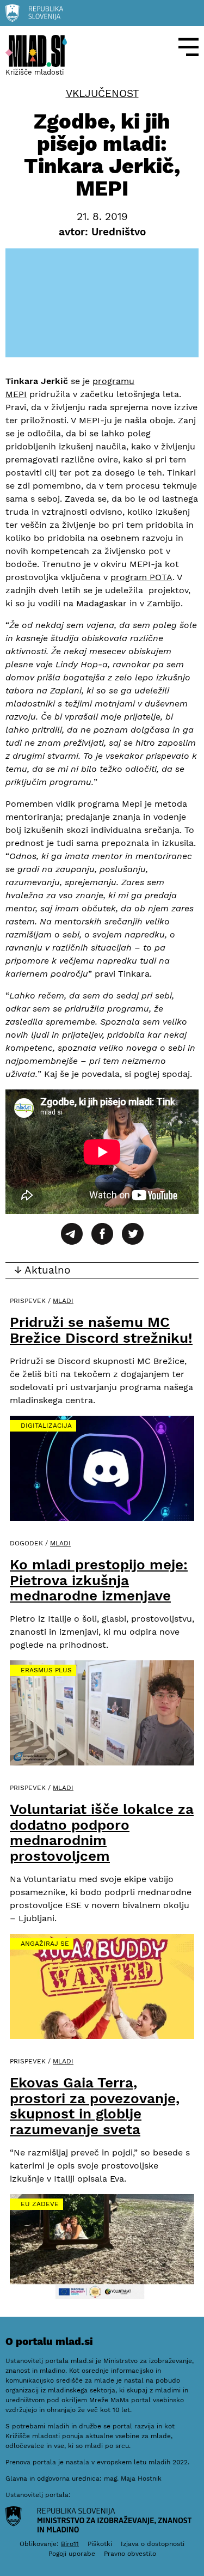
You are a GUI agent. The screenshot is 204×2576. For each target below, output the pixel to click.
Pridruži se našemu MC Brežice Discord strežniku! (101, 1330)
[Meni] (189, 47)
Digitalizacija (46, 1426)
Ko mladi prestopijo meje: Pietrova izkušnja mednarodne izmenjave (99, 1580)
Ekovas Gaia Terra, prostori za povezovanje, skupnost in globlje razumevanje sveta (95, 2106)
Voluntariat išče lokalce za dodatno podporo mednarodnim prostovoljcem (102, 1832)
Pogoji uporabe (72, 2554)
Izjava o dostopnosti (153, 2544)
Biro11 (70, 2544)
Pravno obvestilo (130, 2554)
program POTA (141, 577)
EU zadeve (40, 2204)
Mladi (63, 1301)
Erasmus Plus (46, 1670)
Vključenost (102, 94)
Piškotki (100, 2544)
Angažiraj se (45, 1944)
